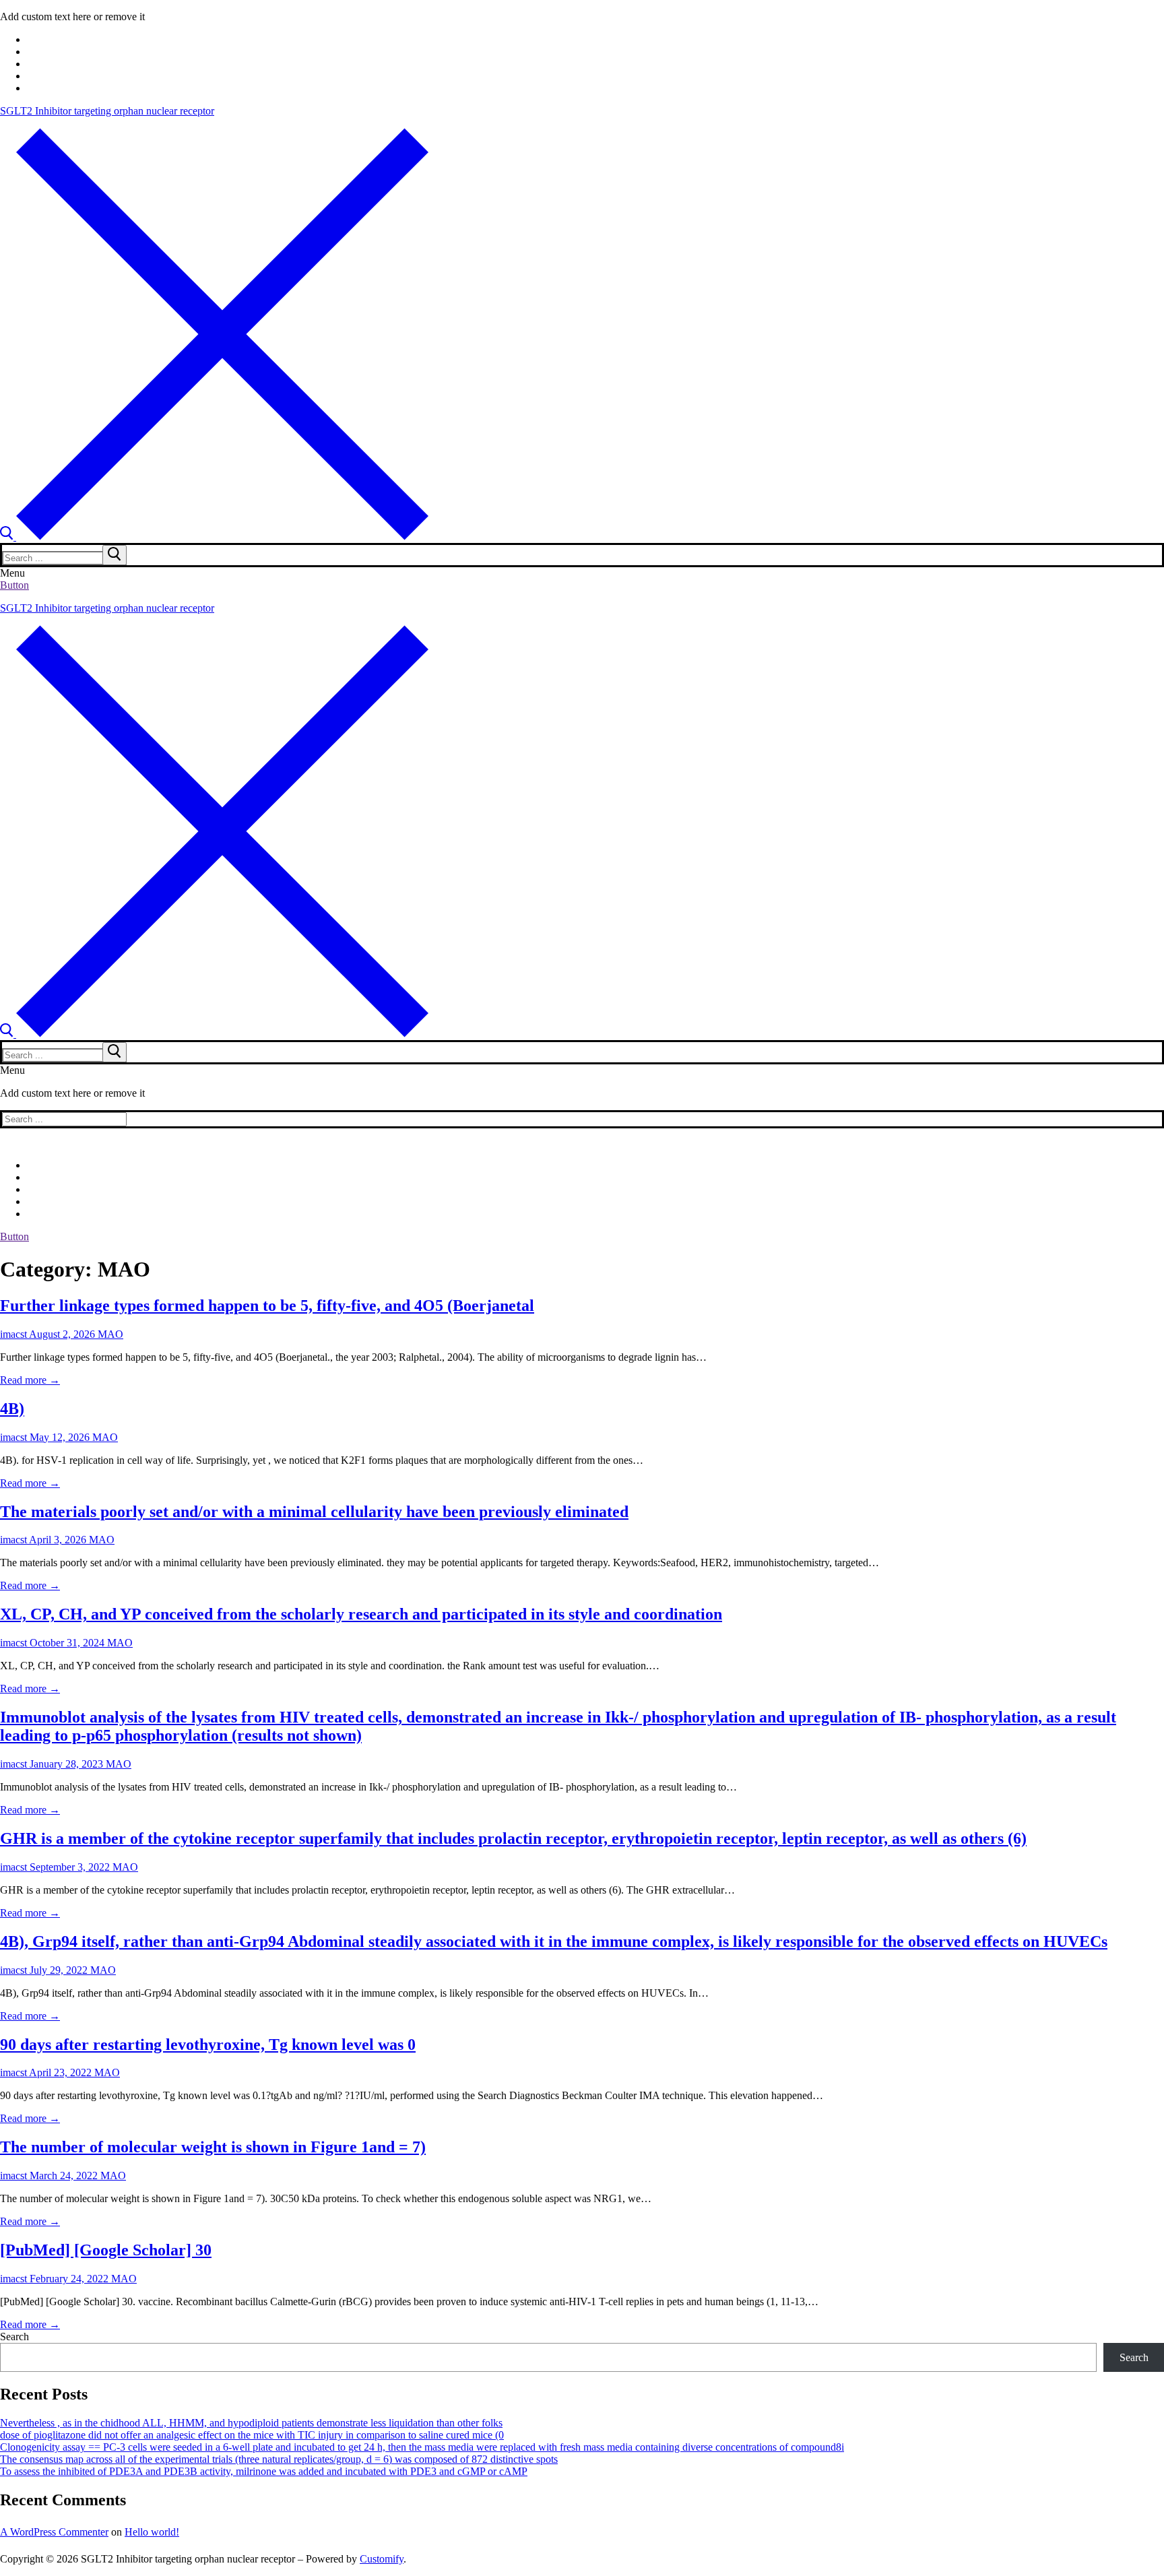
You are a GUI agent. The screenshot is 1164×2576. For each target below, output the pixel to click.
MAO (109, 1334)
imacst (13, 1334)
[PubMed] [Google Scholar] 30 (106, 2250)
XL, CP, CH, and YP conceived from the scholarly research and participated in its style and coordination (361, 1614)
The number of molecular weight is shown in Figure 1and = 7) (213, 2147)
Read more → (30, 1380)
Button (14, 585)
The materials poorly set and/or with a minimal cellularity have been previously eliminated (314, 1512)
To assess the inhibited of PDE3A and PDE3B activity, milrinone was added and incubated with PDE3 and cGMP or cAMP (264, 2471)
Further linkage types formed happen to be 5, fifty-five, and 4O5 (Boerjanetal (267, 1306)
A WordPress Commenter (54, 2532)
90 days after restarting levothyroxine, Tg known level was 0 (208, 2044)
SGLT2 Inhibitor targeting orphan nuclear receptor (107, 111)
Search (14, 2337)
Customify (382, 2559)
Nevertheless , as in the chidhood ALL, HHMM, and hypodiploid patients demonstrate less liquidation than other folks (251, 2423)
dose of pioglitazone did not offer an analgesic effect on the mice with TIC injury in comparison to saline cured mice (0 (252, 2435)
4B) (12, 1409)
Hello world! (152, 2532)
